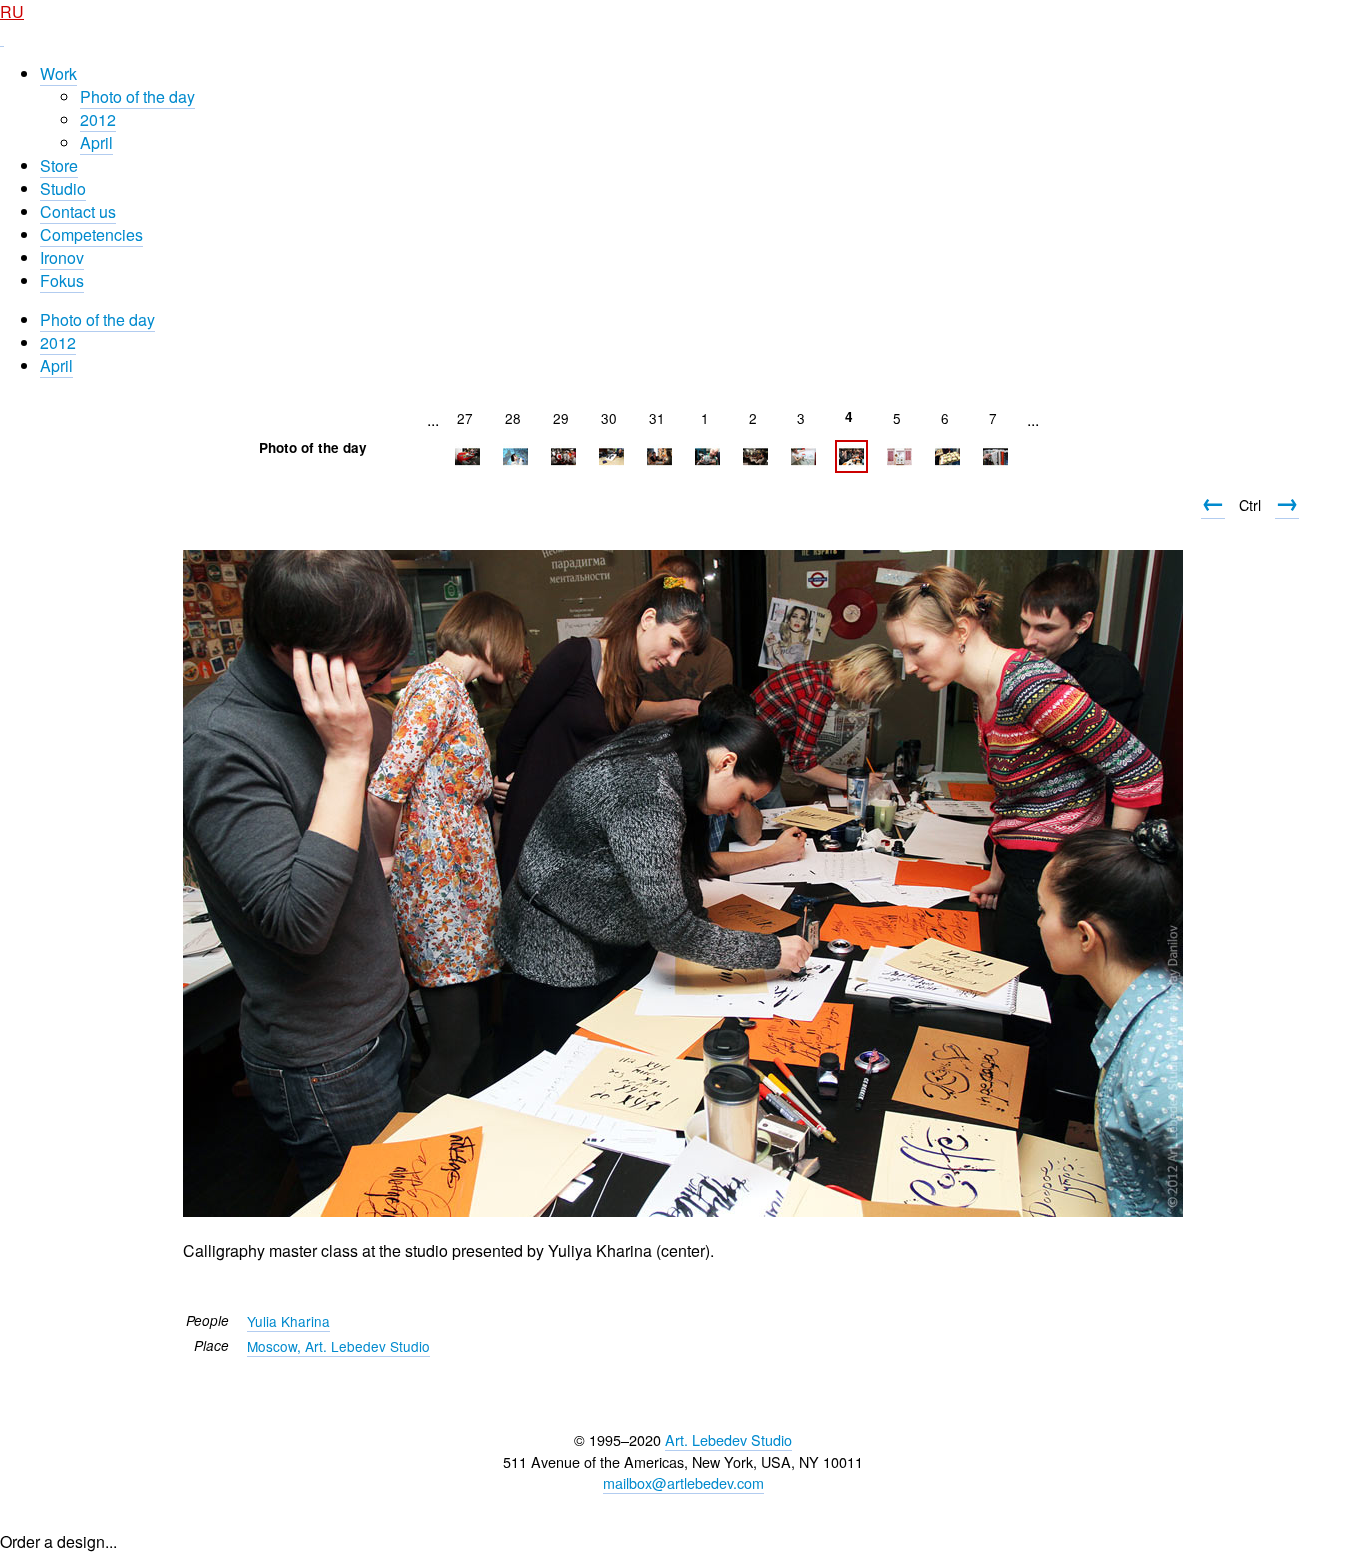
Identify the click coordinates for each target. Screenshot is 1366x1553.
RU (12, 11)
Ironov (62, 257)
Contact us (78, 211)
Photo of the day (137, 96)
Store (59, 165)
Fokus (62, 280)
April (96, 142)
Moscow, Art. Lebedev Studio (338, 1346)
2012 (98, 119)
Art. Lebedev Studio (728, 1439)
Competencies (91, 234)
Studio (63, 188)
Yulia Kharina (288, 1321)
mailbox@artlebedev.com (683, 1482)
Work (58, 73)
